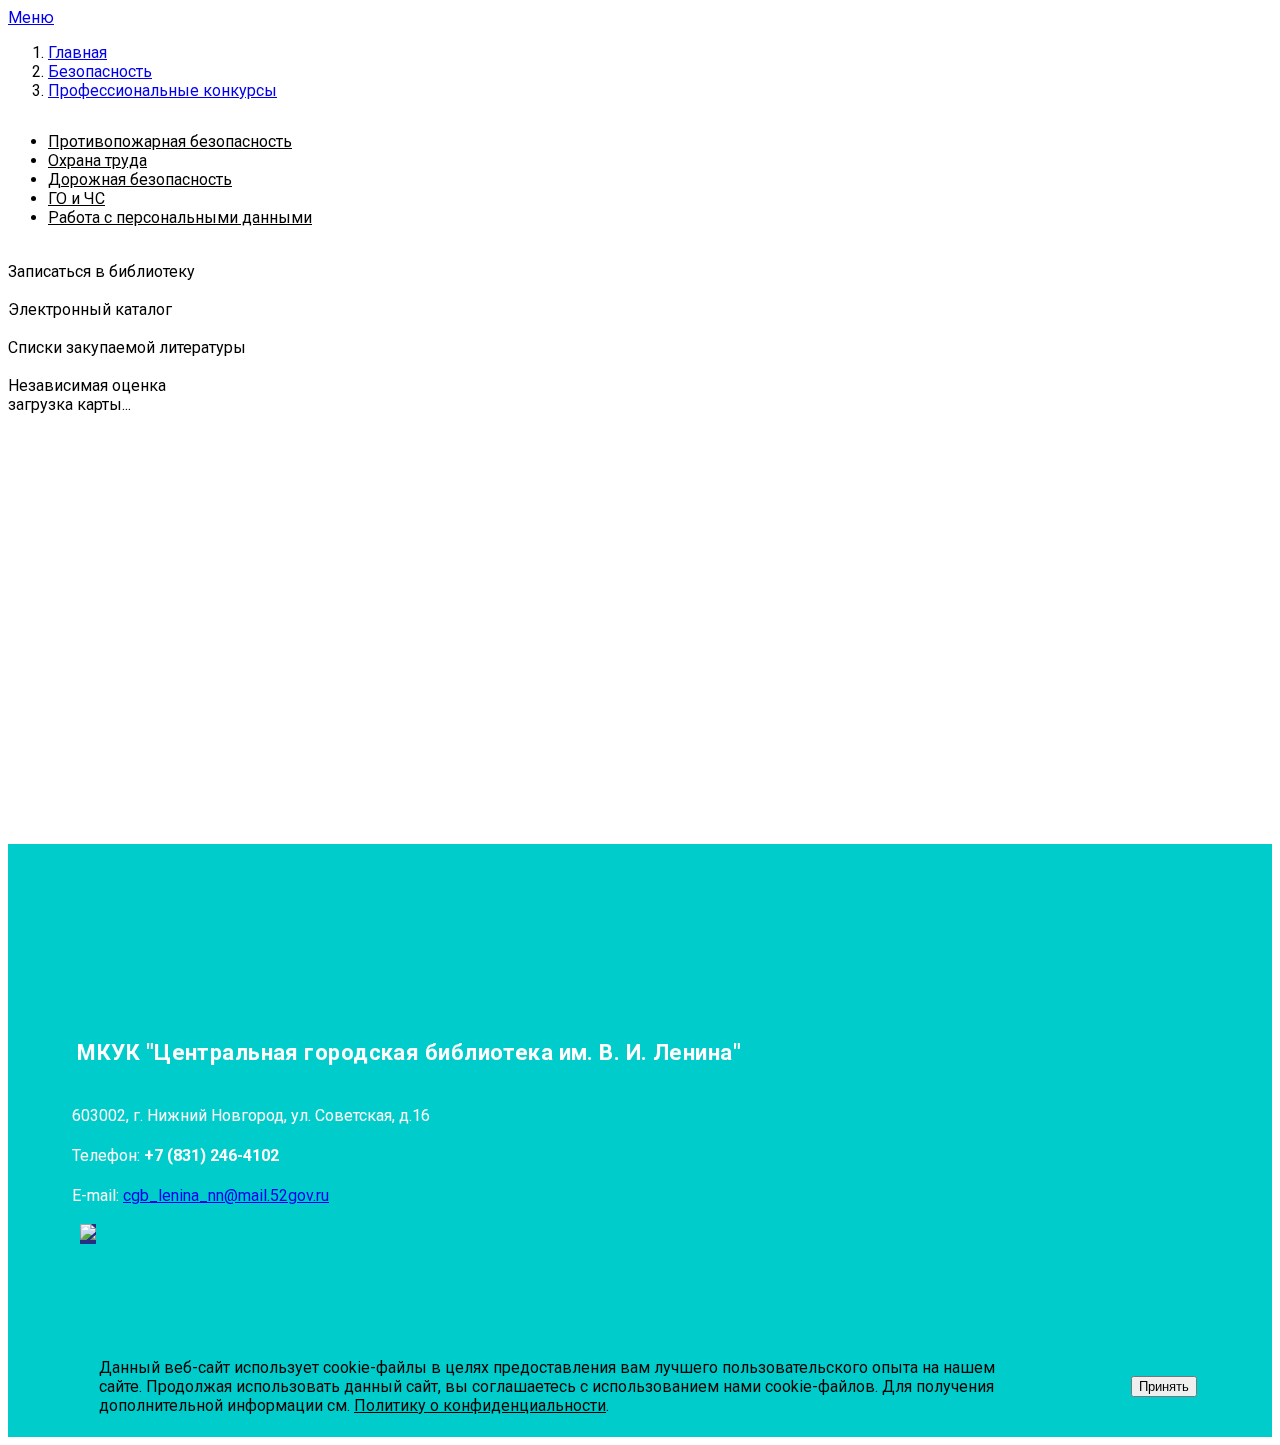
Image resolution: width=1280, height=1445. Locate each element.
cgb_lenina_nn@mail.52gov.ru (226, 1195)
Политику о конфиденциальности (480, 1405)
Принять (1164, 1386)
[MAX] (88, 1234)
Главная (77, 52)
